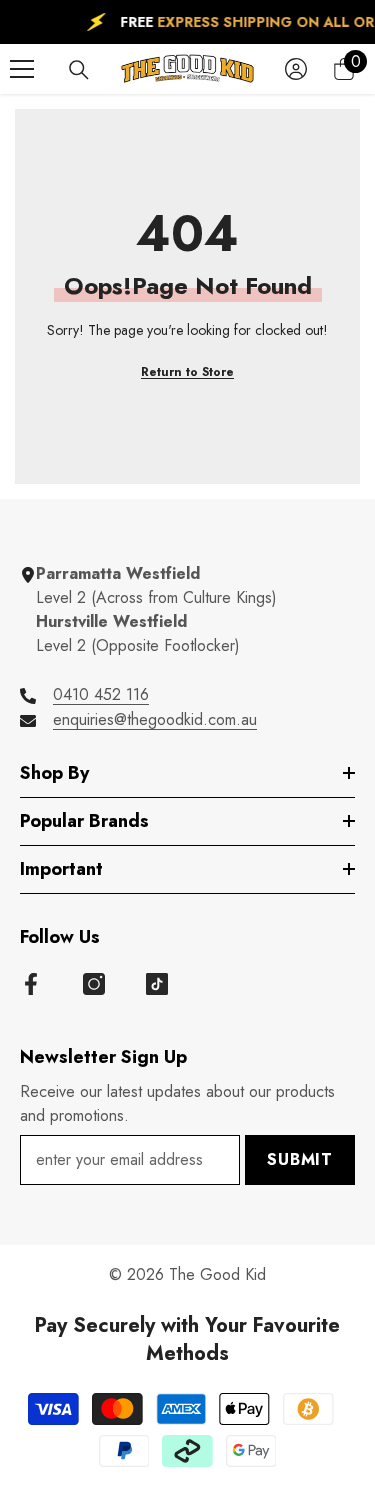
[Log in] (296, 69)
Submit (300, 1159)
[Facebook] (31, 984)
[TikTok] (157, 984)
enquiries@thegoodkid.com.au (155, 719)
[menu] (22, 69)
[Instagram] (94, 984)
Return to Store (187, 372)
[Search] (79, 70)
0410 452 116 (101, 694)
